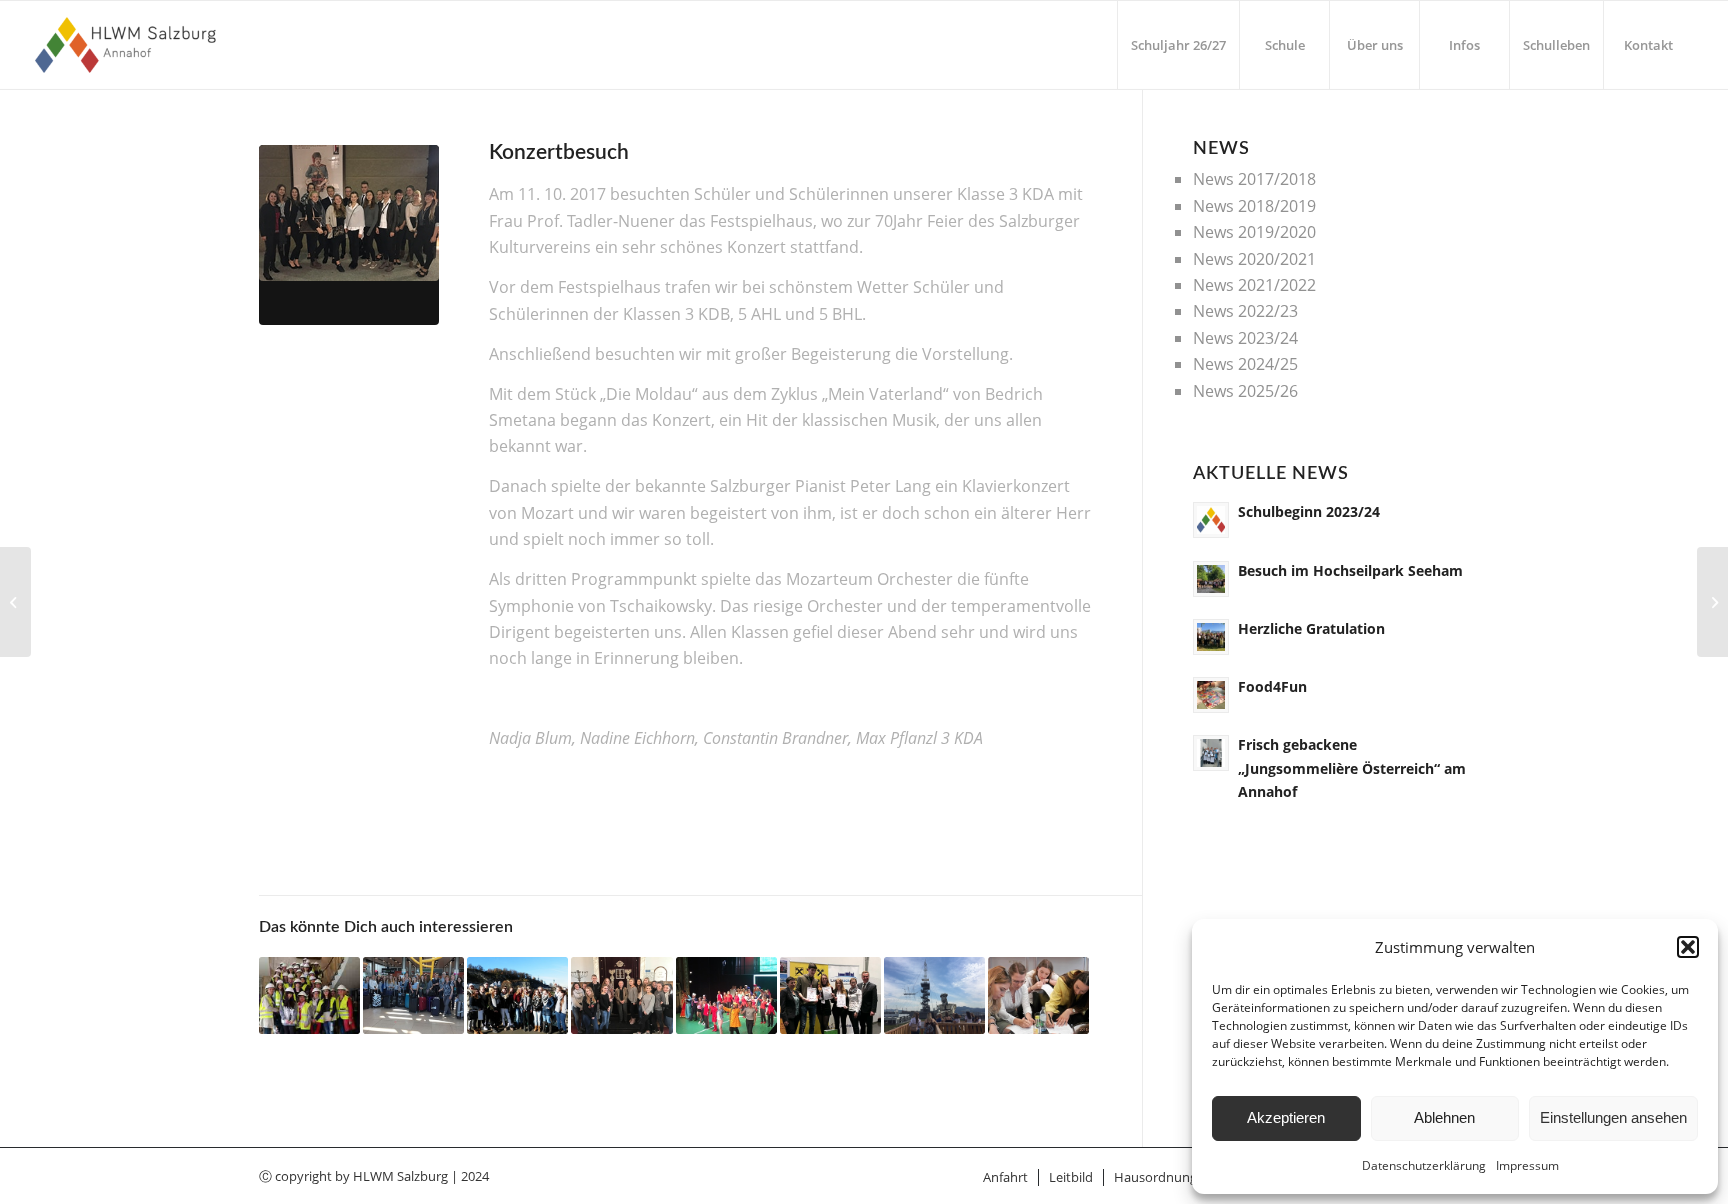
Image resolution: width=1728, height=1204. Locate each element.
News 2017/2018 (1254, 179)
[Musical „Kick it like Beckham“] (726, 995)
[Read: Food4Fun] (1211, 695)
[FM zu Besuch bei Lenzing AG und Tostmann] (309, 995)
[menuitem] (1178, 45)
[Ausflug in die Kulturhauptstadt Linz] (934, 995)
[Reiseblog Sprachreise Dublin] (413, 995)
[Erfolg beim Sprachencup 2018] (830, 995)
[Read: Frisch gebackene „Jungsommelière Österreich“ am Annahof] (1211, 753)
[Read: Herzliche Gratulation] (1211, 637)
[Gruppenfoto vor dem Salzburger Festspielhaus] (349, 235)
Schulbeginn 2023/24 (1309, 511)
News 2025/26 (1245, 391)
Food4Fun (1272, 686)
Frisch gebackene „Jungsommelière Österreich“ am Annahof (1352, 767)
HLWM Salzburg (400, 1176)
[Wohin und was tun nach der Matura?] (1038, 995)
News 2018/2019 (1254, 206)
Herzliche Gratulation (1311, 628)
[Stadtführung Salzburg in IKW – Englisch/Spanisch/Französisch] (517, 995)
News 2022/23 (1245, 311)
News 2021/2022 (1254, 285)
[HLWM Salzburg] (128, 45)
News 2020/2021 (1254, 259)
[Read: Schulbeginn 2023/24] (1211, 520)
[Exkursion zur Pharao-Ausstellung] (15, 602)
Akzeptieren (1286, 1117)
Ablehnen (1444, 1117)
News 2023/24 (1245, 338)
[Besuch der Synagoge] (621, 995)
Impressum (1527, 1165)
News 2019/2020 (1254, 232)
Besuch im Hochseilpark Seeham (1350, 570)
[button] (1688, 947)
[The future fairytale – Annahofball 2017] (1712, 602)
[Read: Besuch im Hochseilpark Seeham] (1211, 579)
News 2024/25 (1245, 364)
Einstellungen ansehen (1613, 1117)
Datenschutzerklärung (1424, 1165)
